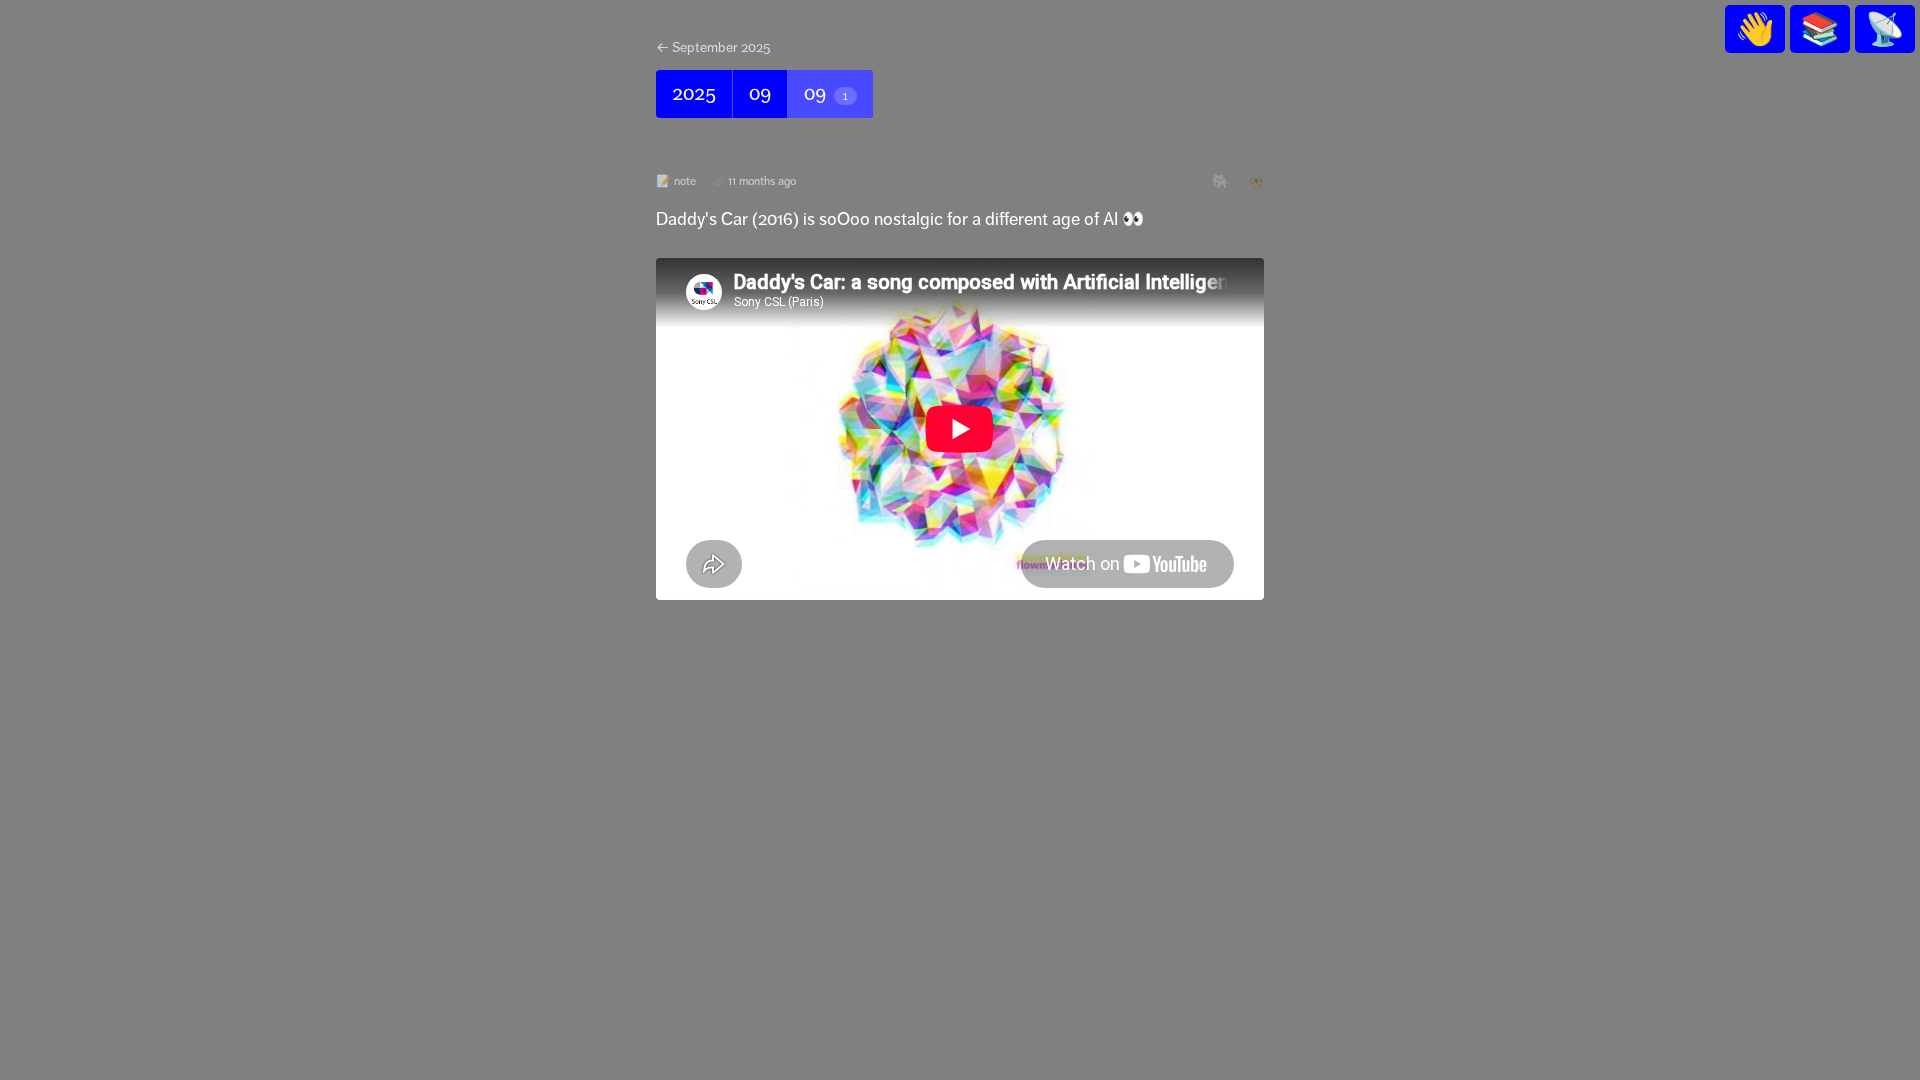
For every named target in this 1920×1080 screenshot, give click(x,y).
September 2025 (721, 47)
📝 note (676, 181)
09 (760, 93)
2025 (694, 93)
